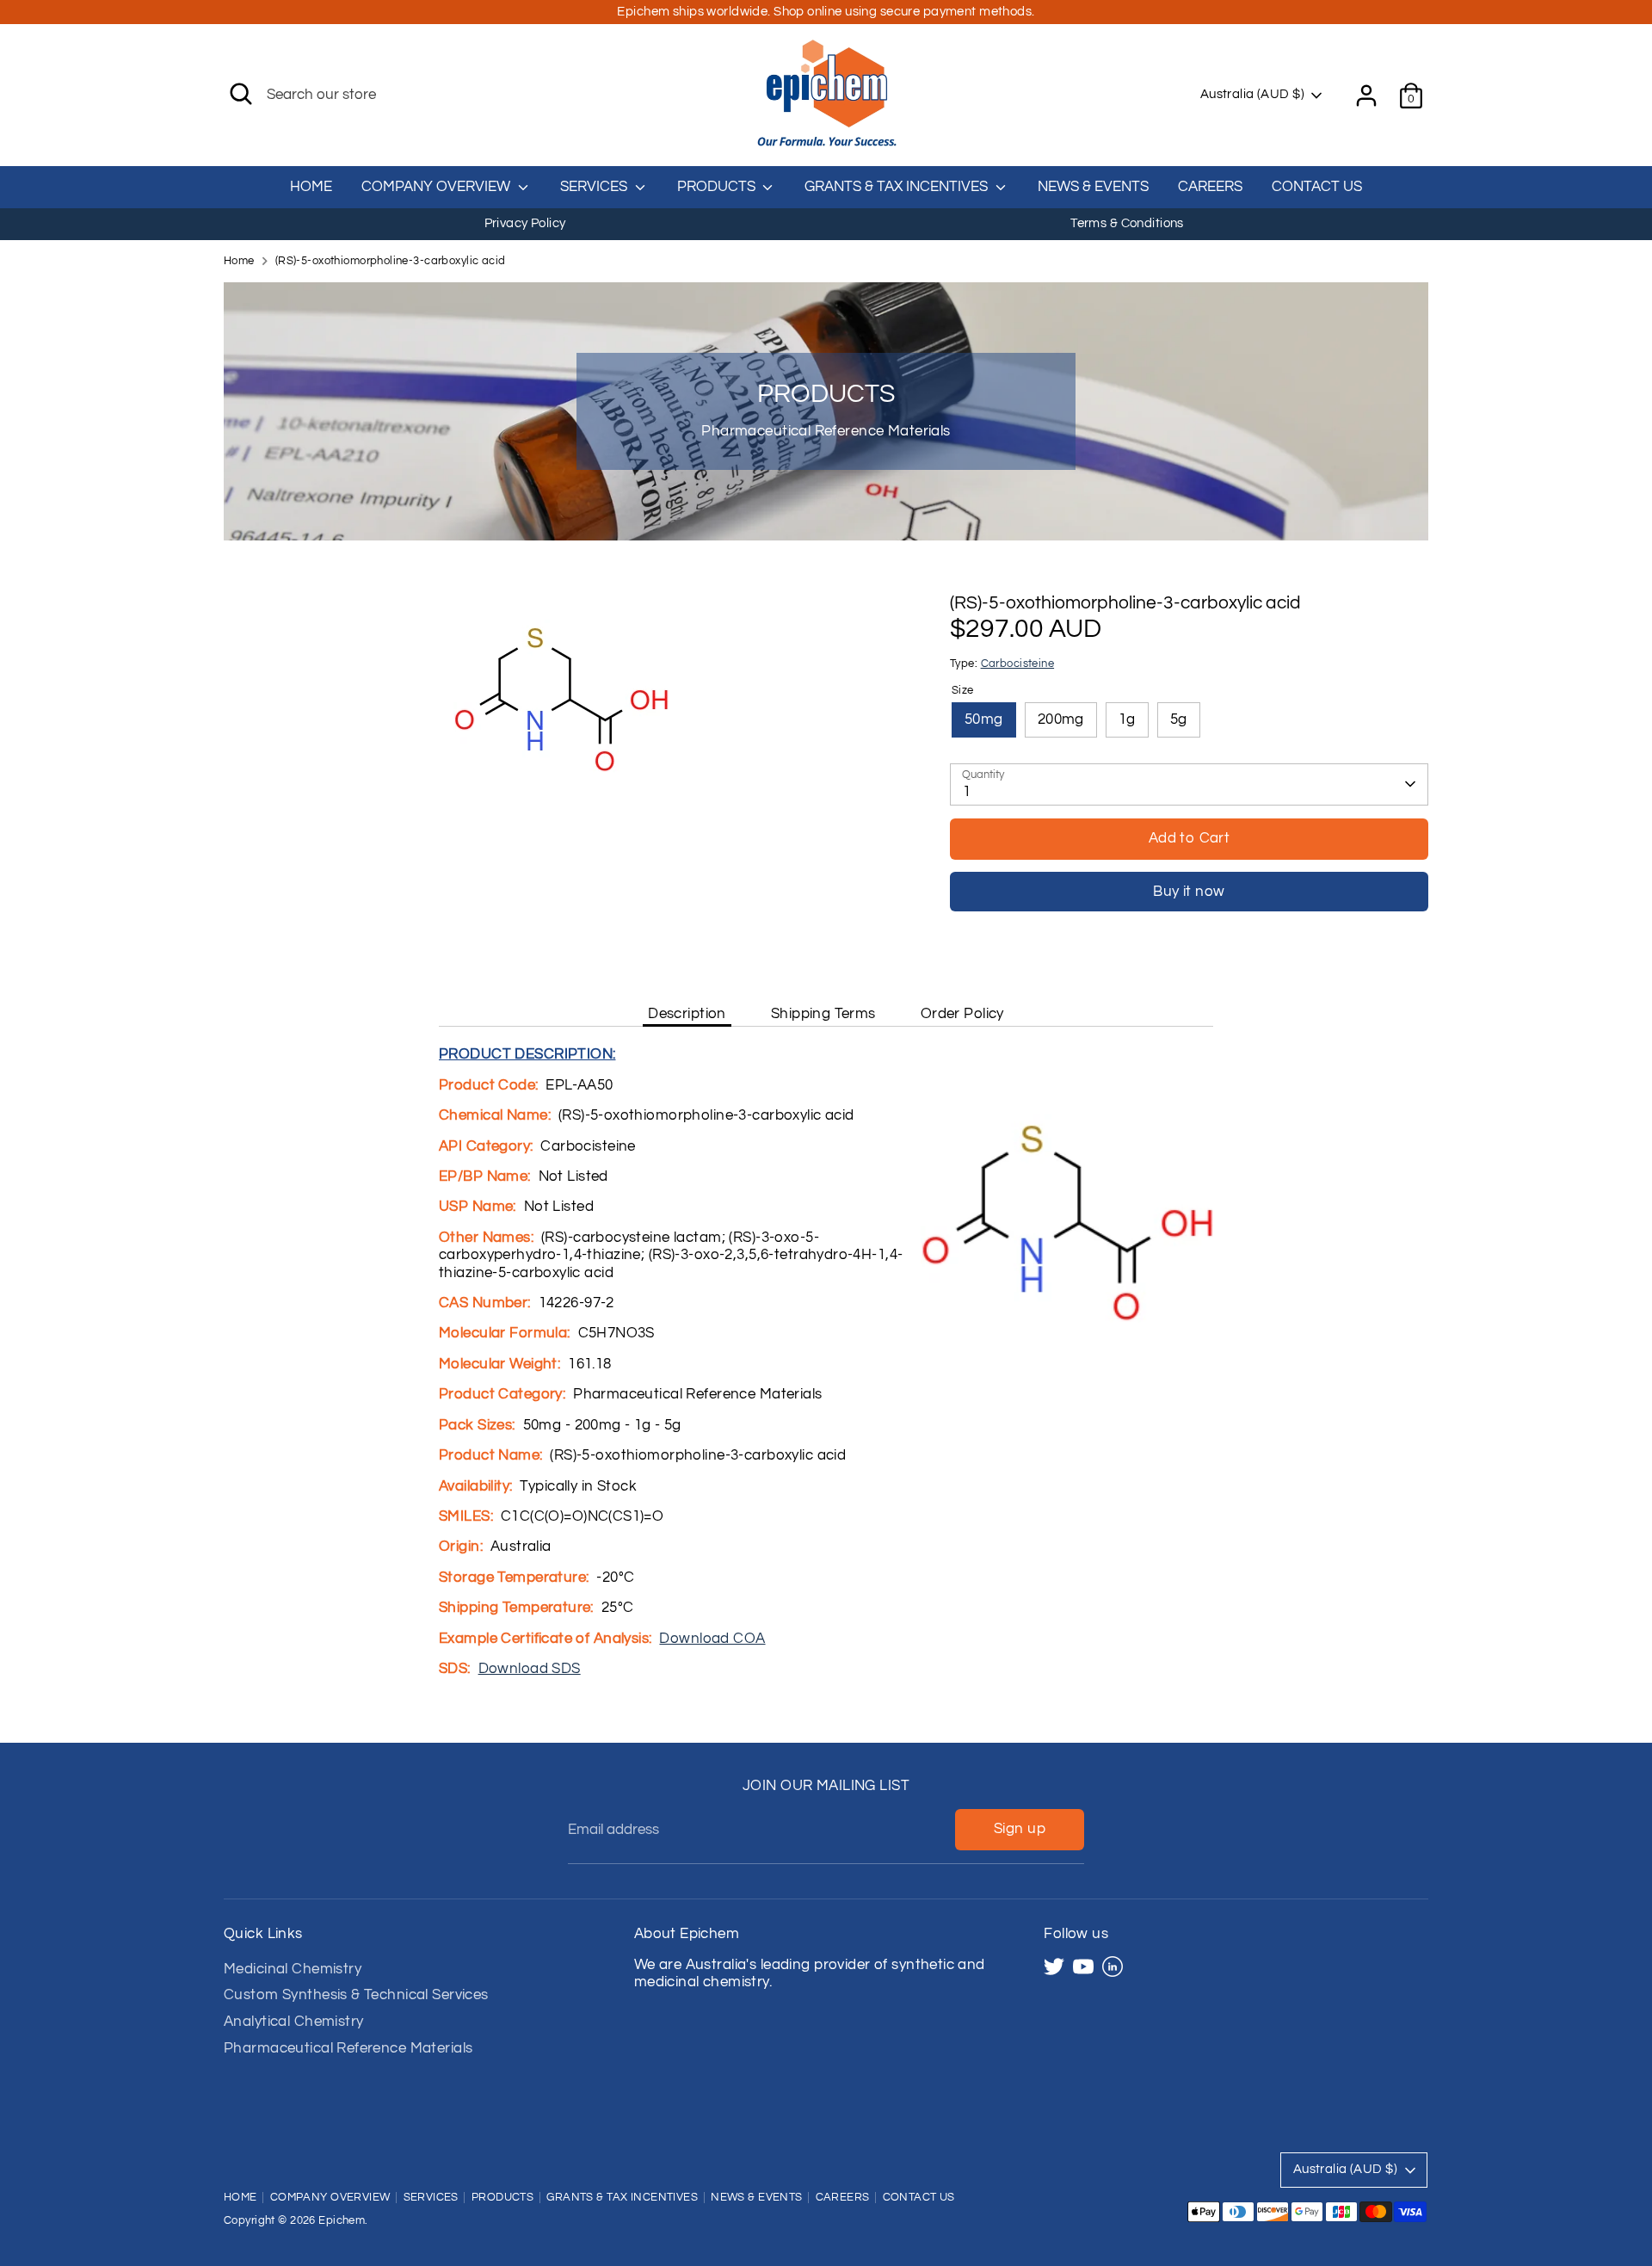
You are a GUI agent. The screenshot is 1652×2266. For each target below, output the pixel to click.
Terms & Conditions (1127, 223)
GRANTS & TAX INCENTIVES (898, 187)
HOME (311, 187)
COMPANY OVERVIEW (438, 187)
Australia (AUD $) (1252, 94)
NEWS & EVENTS (1093, 187)
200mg (1061, 719)
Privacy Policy (525, 223)
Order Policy (962, 1014)
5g (1179, 719)
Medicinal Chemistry (293, 1969)
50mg (984, 719)
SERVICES (595, 187)
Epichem (342, 2221)
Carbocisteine (1018, 664)
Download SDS (530, 1669)
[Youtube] (1083, 1967)
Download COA (712, 1639)
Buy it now (1189, 892)
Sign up (1020, 1829)
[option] (525, 224)
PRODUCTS (718, 187)
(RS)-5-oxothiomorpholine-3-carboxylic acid (391, 261)
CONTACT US (1317, 187)
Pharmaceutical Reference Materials (348, 2048)
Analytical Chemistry (294, 2022)
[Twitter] (1054, 1967)
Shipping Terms (823, 1014)
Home (239, 261)
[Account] (1366, 96)
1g (1127, 719)
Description (687, 1014)
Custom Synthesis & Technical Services (356, 1995)
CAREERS (1210, 187)
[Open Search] (241, 94)
